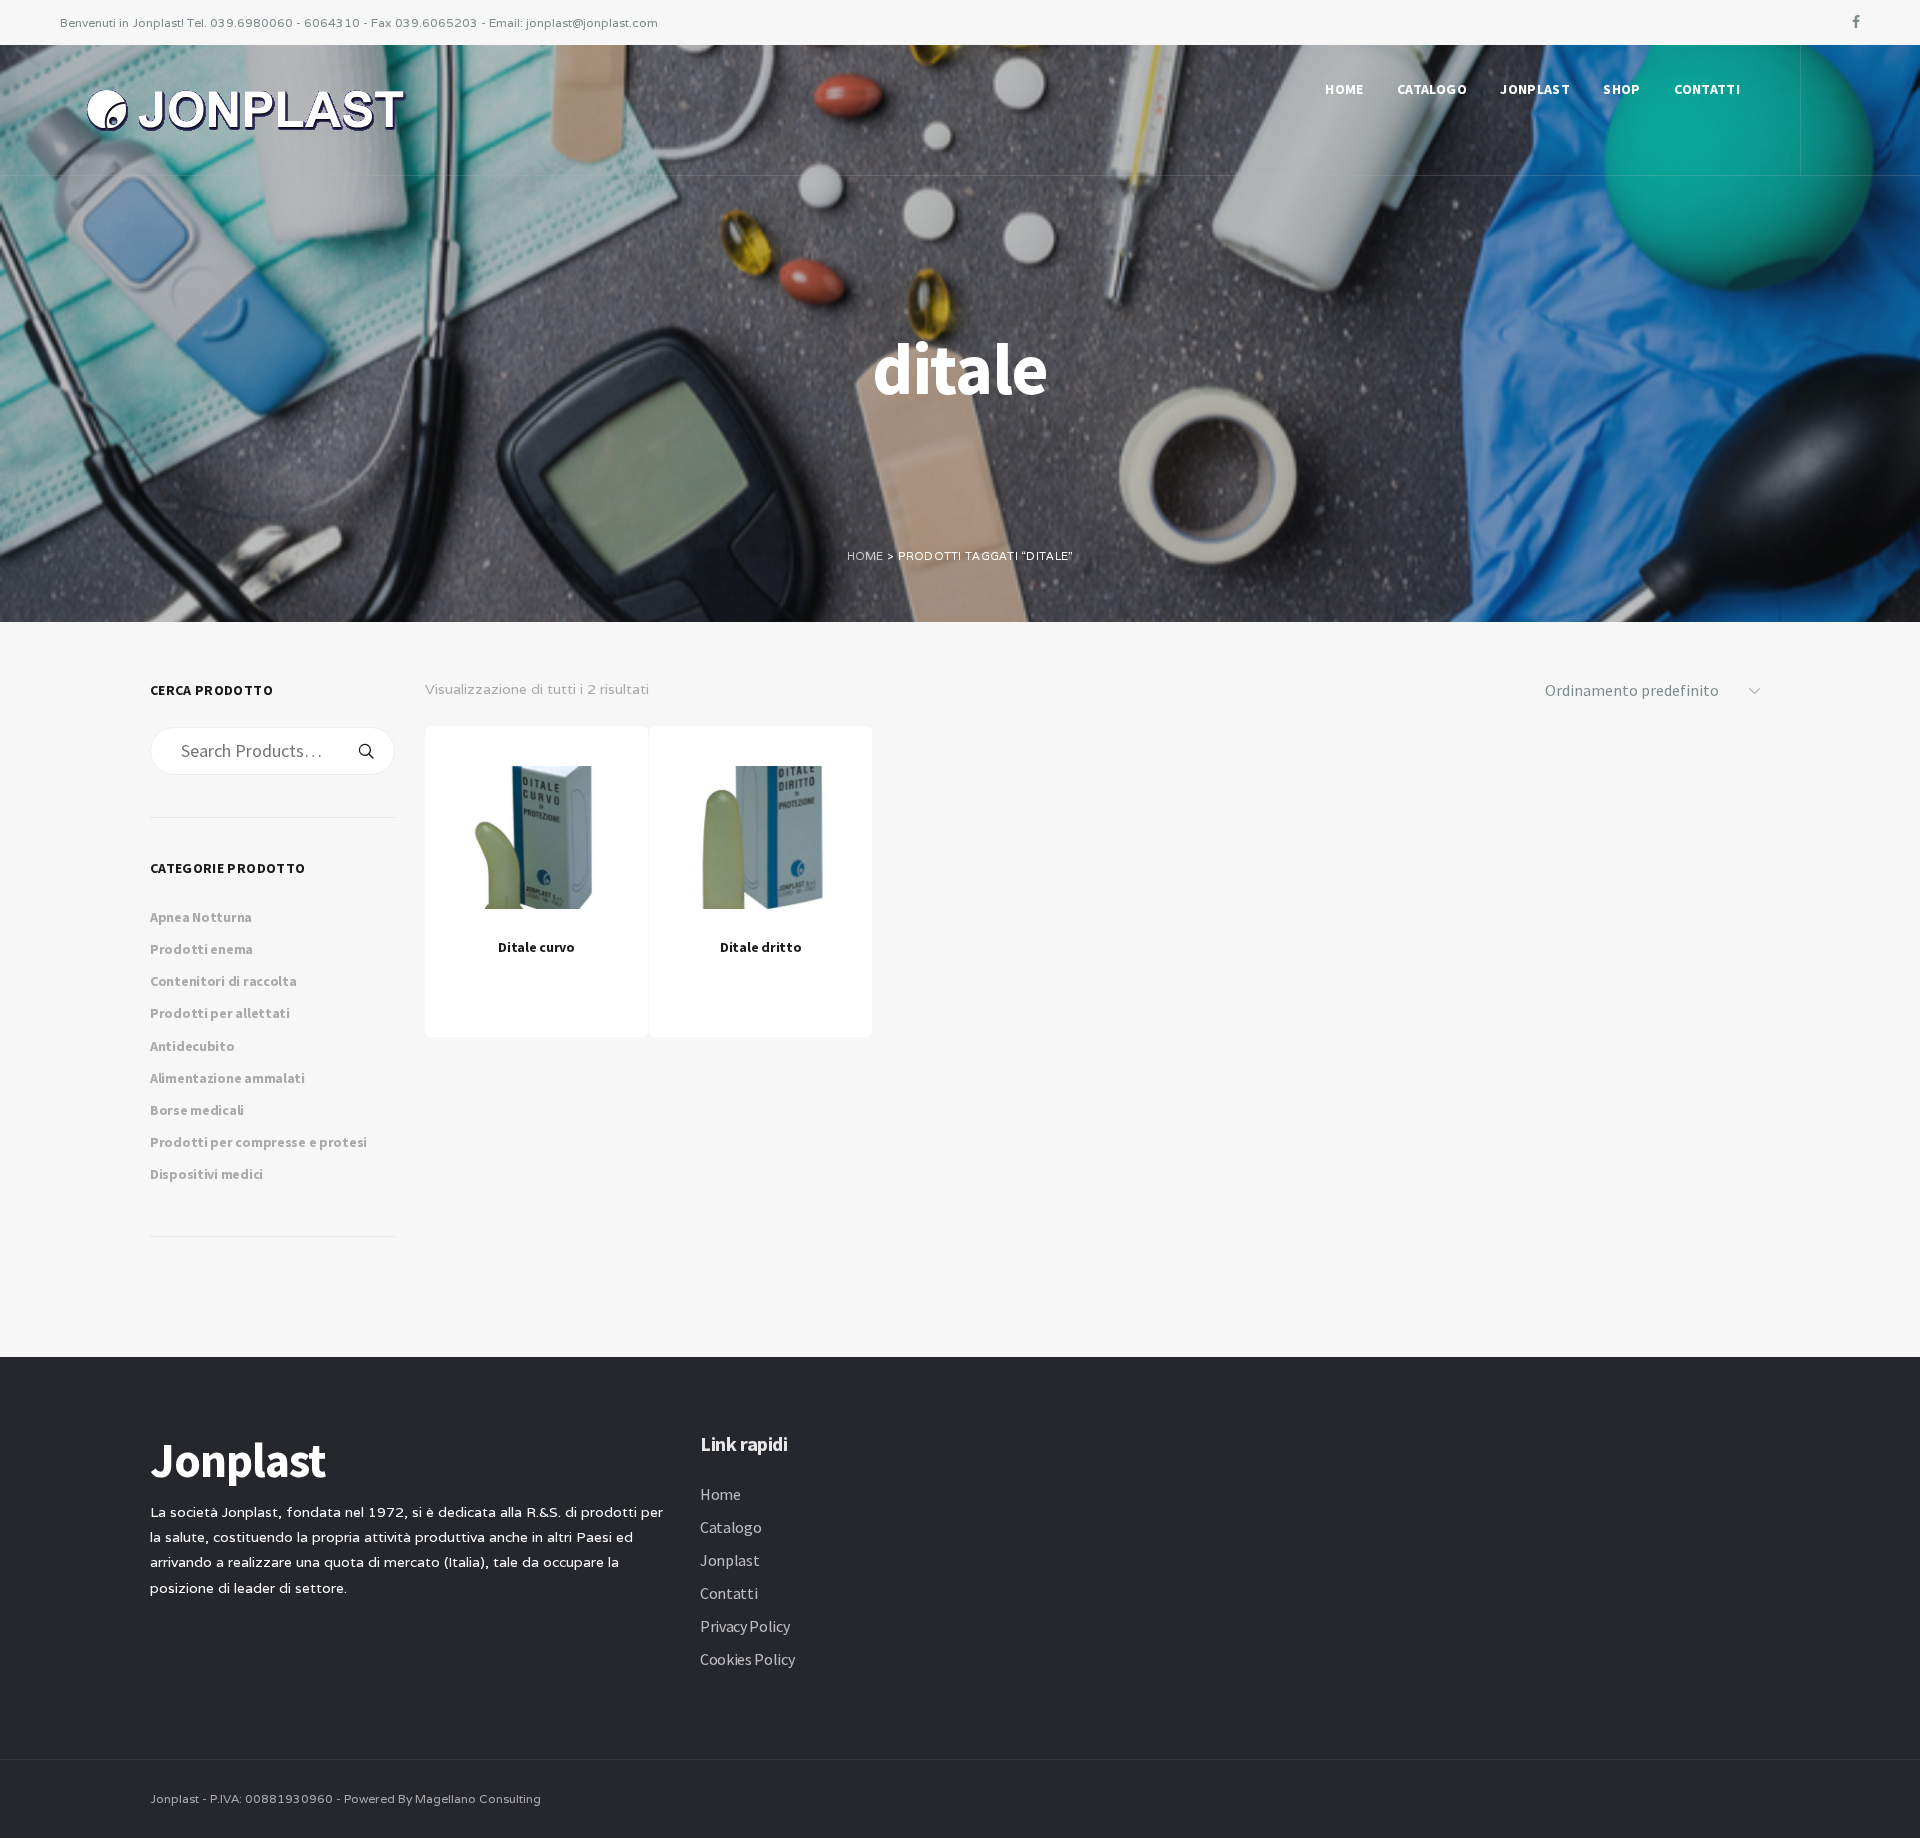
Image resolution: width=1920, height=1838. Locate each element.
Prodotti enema (201, 949)
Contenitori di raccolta (223, 981)
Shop (1621, 89)
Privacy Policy (745, 1626)
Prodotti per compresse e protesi (258, 1142)
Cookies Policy (747, 1659)
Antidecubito (192, 1046)
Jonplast (1535, 89)
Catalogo (1432, 89)
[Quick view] (532, 963)
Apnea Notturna (201, 917)
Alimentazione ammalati (227, 1078)
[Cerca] (366, 751)
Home (1344, 89)
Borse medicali (197, 1110)
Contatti (1707, 89)
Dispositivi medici (206, 1174)
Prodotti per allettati (220, 1013)
